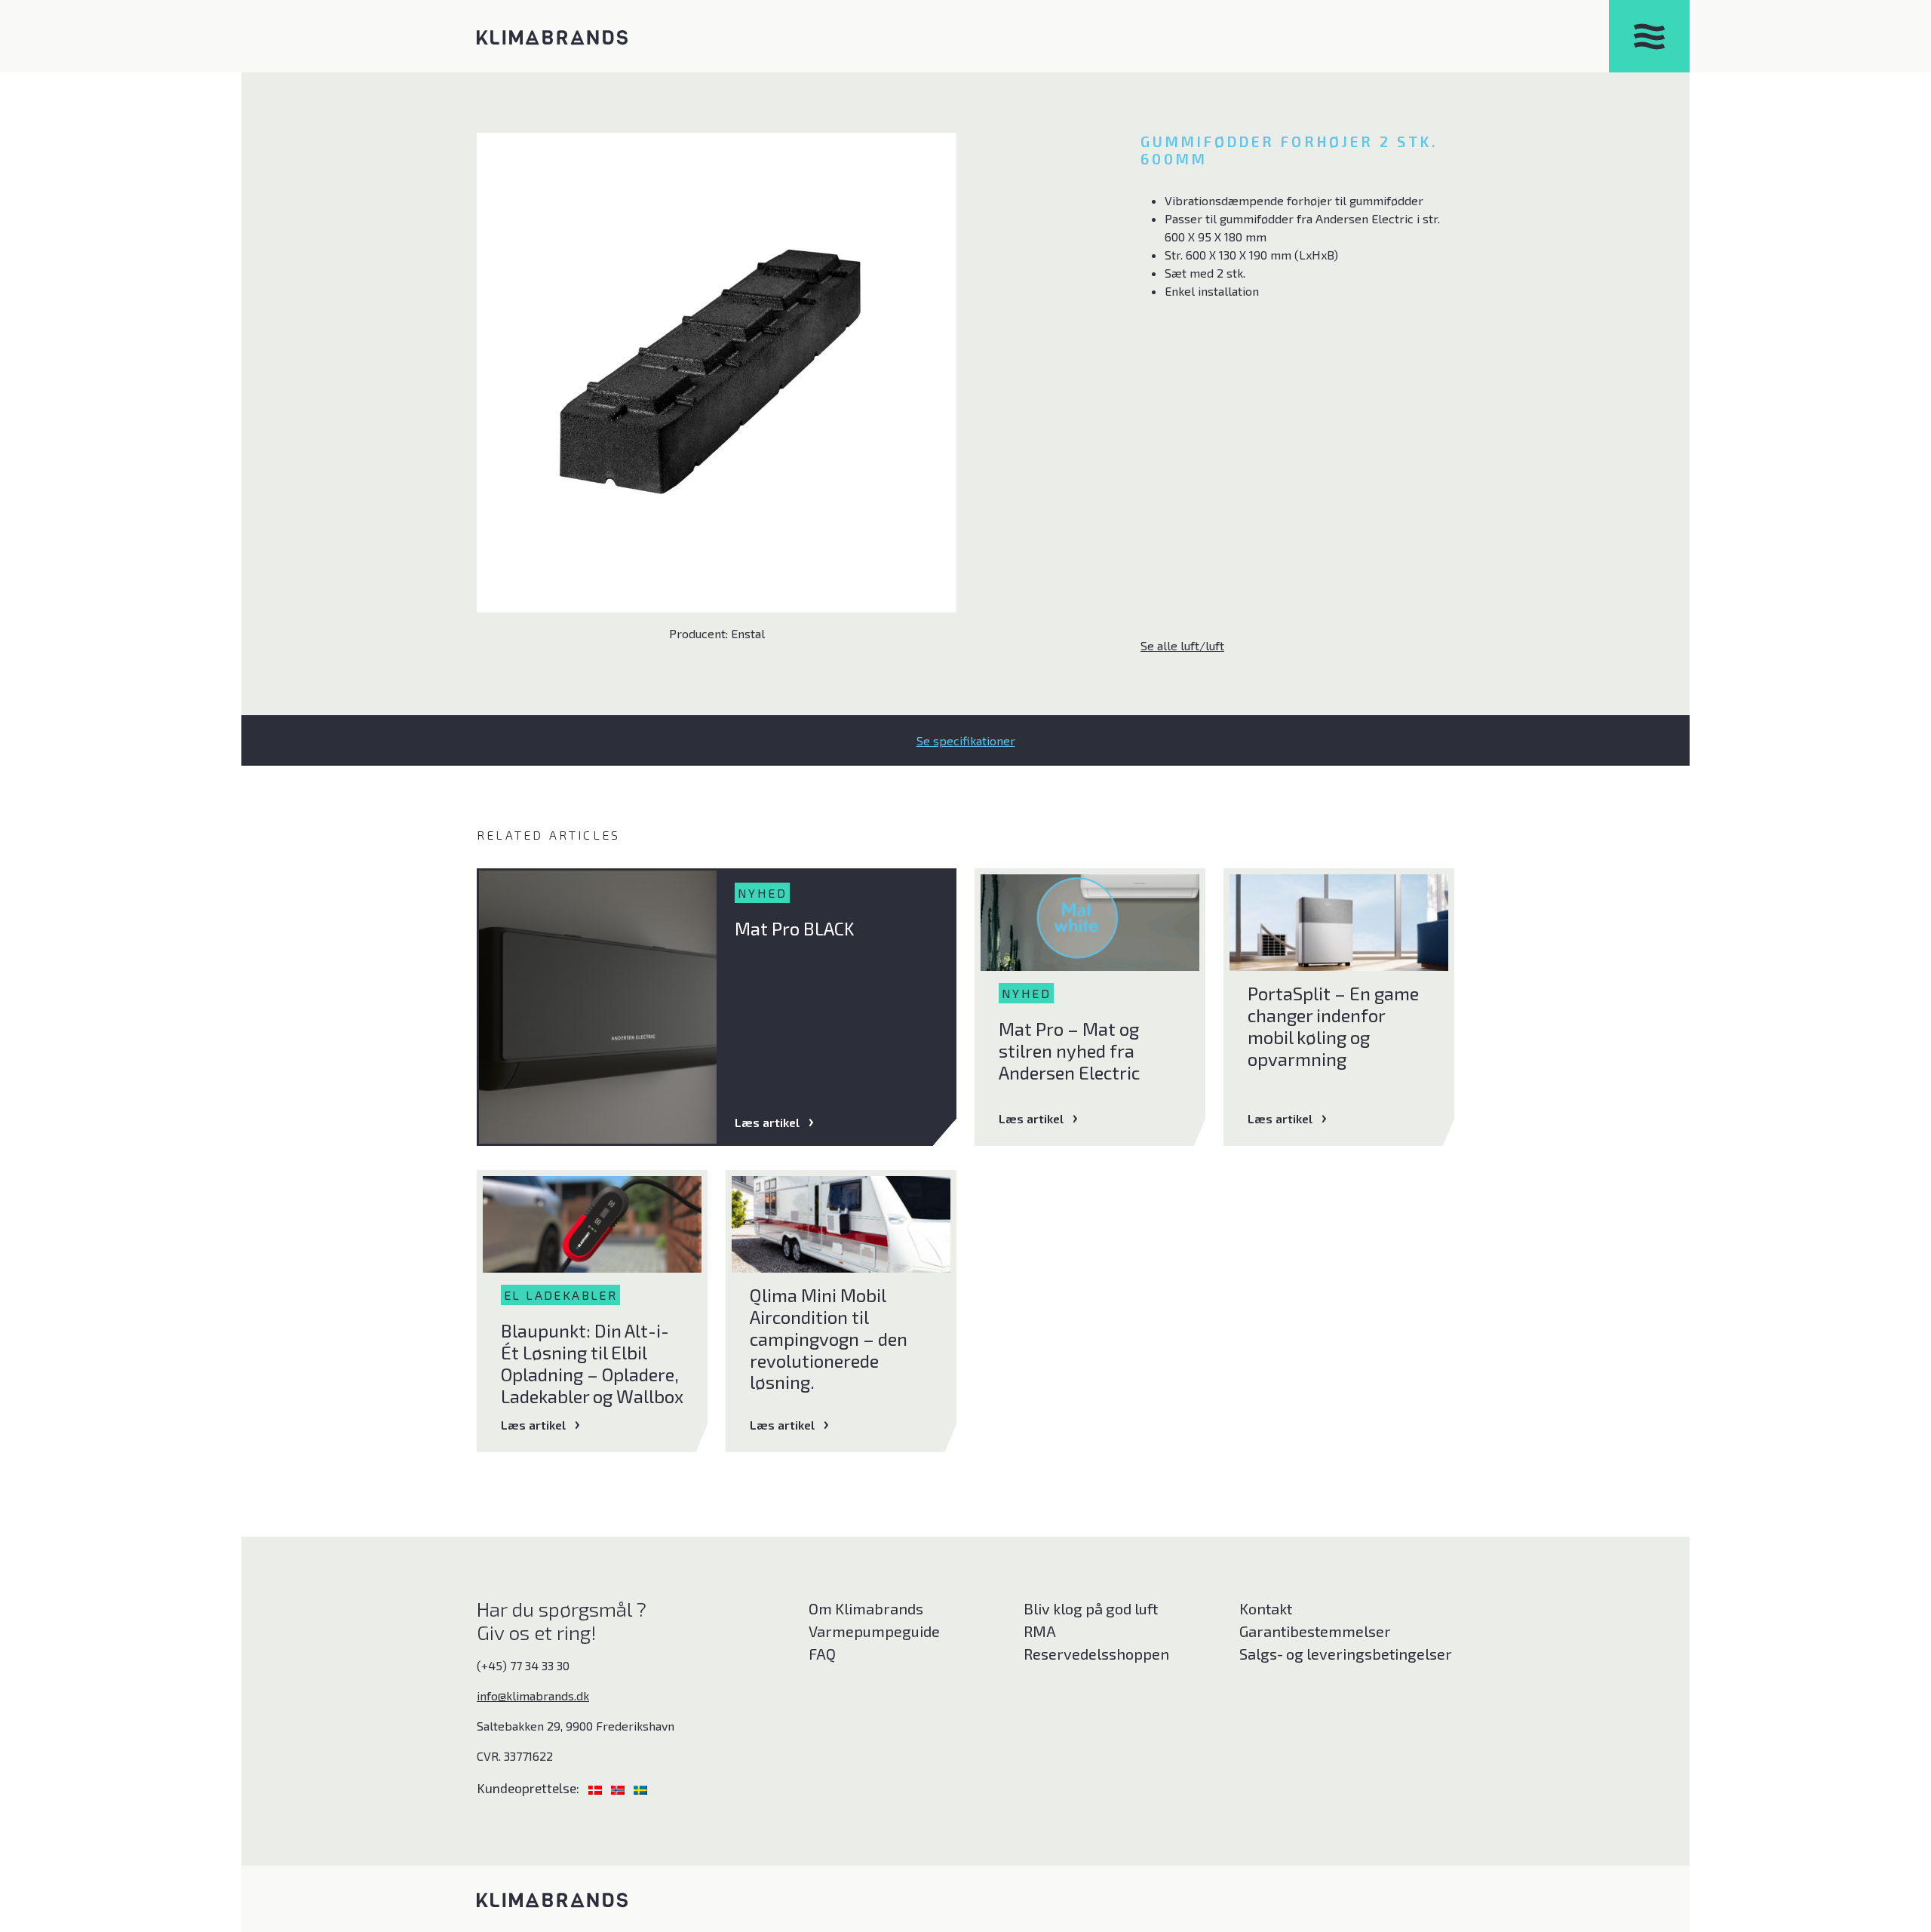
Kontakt (1266, 1608)
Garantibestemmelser (1315, 1631)
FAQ (822, 1654)
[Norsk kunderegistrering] (619, 1788)
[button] (965, 740)
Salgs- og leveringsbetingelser (1346, 1654)
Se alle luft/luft (1182, 645)
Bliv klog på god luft (1091, 1608)
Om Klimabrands (866, 1608)
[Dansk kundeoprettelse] (597, 1788)
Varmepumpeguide (874, 1631)
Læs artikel (767, 1122)
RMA (1040, 1631)
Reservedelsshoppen (1096, 1654)
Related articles (548, 835)
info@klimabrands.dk (533, 1695)
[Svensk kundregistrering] (640, 1788)
